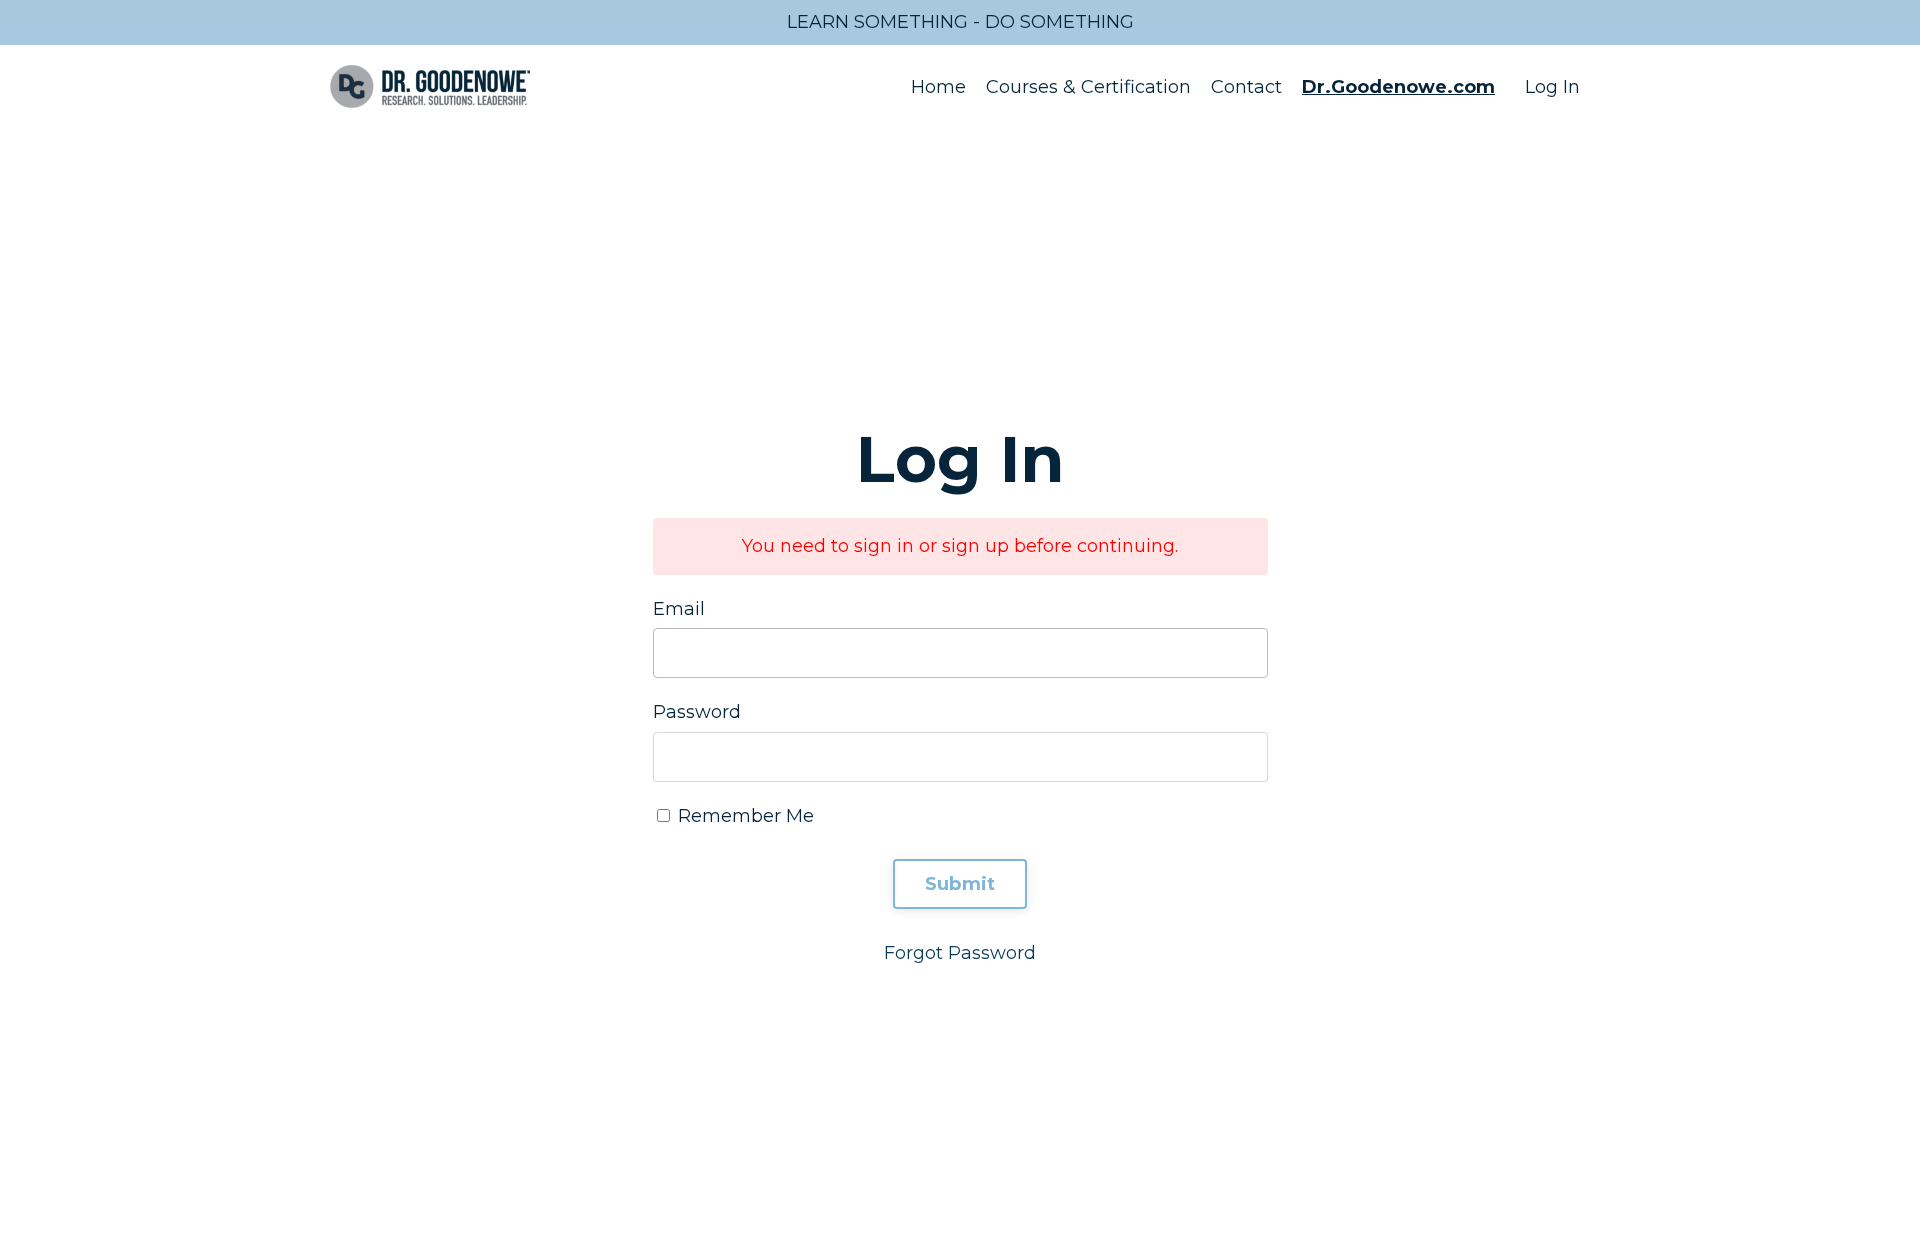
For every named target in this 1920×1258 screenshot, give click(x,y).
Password (697, 712)
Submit (960, 884)
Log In (1552, 87)
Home (938, 87)
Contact (1246, 87)
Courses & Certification (1088, 87)
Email (679, 609)
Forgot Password (960, 953)
